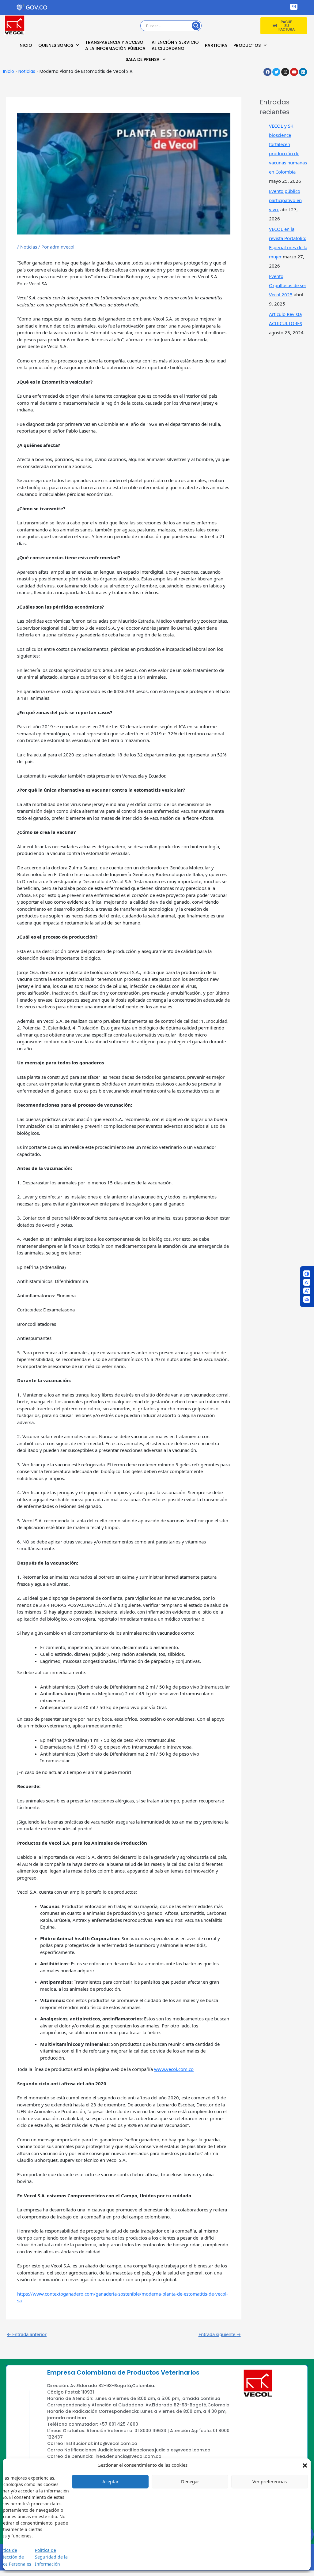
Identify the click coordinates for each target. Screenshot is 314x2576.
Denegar (190, 2481)
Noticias (27, 71)
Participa (216, 45)
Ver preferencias (270, 2481)
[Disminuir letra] (307, 1282)
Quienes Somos (56, 45)
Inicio (25, 45)
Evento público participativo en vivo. (285, 200)
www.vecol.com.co (174, 2069)
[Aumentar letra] (307, 1291)
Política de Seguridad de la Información (51, 2557)
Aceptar (110, 2481)
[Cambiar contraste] (307, 1274)
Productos (247, 45)
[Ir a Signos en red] (307, 1299)
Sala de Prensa (143, 59)
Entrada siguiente (220, 2334)
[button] (305, 2465)
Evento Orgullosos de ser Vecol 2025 (288, 285)
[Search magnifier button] (196, 26)
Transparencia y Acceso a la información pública (115, 45)
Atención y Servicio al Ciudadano (175, 45)
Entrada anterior (27, 2334)
